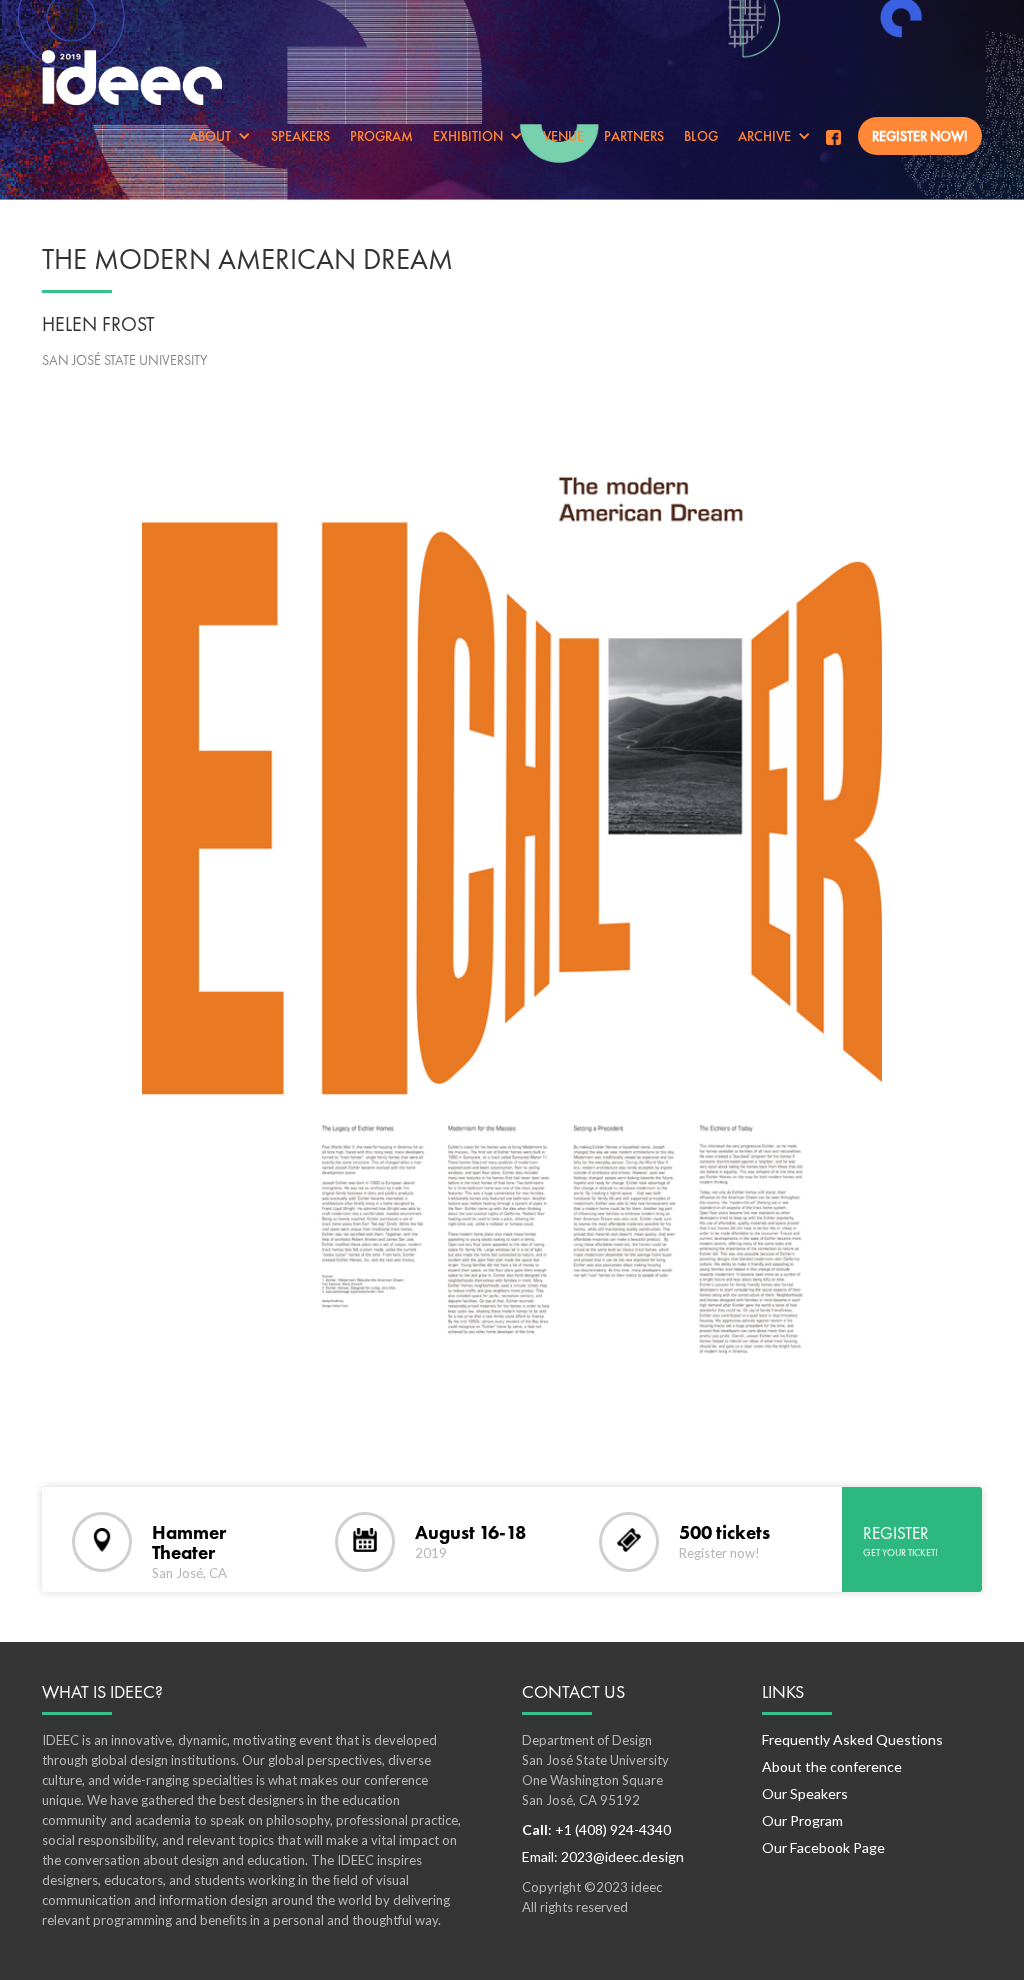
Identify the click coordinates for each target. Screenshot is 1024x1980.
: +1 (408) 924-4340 (596, 1829)
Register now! (920, 136)
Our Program (802, 1820)
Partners (634, 136)
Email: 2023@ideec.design (603, 1856)
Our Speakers (805, 1793)
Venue (563, 136)
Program (381, 136)
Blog (701, 136)
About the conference (832, 1766)
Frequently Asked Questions (852, 1739)
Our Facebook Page (823, 1847)
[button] (220, 136)
